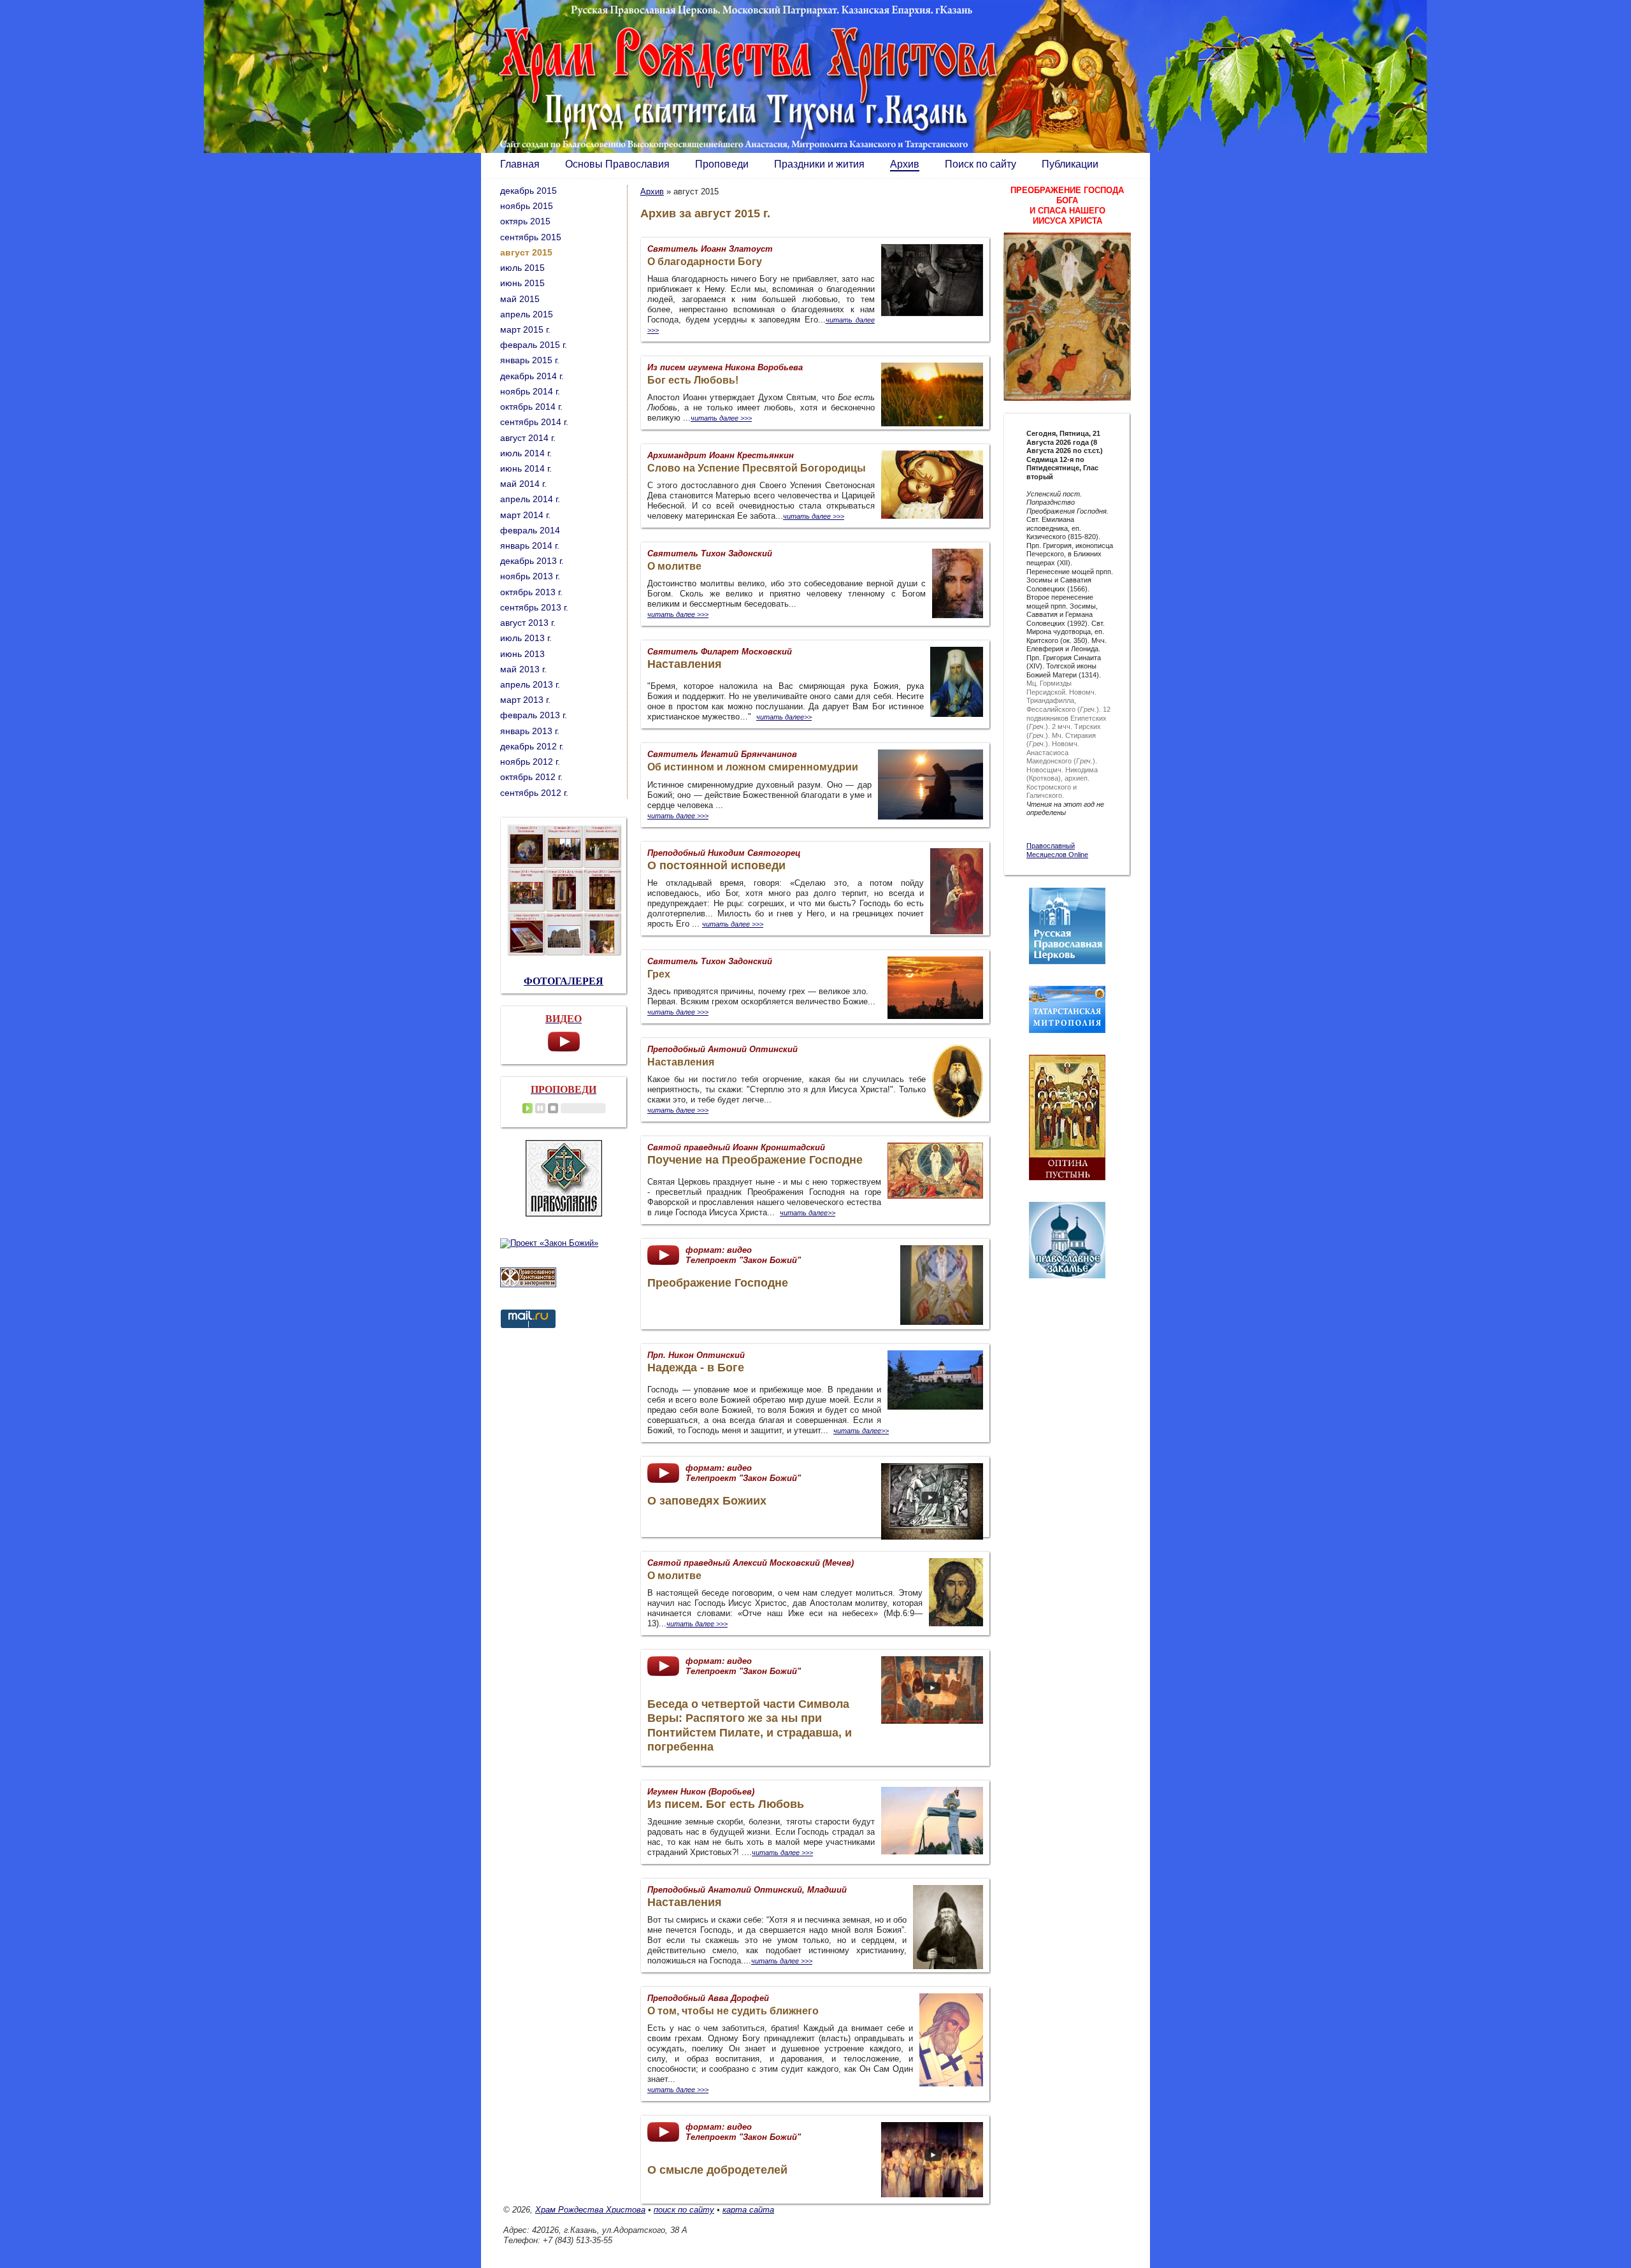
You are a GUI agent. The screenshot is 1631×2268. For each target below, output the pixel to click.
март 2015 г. (525, 329)
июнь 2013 (522, 654)
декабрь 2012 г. (532, 746)
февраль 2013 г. (534, 715)
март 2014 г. (525, 515)
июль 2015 (522, 268)
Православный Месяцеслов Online (1057, 850)
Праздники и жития (819, 164)
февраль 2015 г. (534, 345)
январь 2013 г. (530, 731)
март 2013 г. (525, 700)
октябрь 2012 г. (531, 777)
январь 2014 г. (530, 545)
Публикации (1070, 164)
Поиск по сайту (981, 164)
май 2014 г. (523, 484)
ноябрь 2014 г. (530, 391)
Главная (520, 164)
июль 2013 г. (526, 638)
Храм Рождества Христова (590, 2210)
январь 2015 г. (530, 360)
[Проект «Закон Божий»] (549, 1243)
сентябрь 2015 (531, 237)
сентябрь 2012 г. (534, 793)
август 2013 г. (528, 623)
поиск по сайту (684, 2210)
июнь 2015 (522, 283)
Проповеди (722, 164)
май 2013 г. (523, 669)
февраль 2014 (530, 530)
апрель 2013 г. (530, 684)
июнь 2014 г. (526, 468)
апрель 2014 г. (530, 499)
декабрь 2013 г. (532, 561)
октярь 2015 (525, 221)
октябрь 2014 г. (531, 407)
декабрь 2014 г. (532, 376)
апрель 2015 (527, 314)
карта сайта (748, 2210)
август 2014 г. (528, 438)
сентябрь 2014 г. (534, 422)
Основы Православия (617, 164)
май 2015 (520, 299)
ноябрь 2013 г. (530, 576)
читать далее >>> (678, 2090)
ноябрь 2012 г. (530, 762)
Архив (905, 164)
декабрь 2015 (528, 191)
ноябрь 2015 (527, 206)
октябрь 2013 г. (531, 592)
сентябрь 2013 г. (534, 607)
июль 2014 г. (526, 453)
